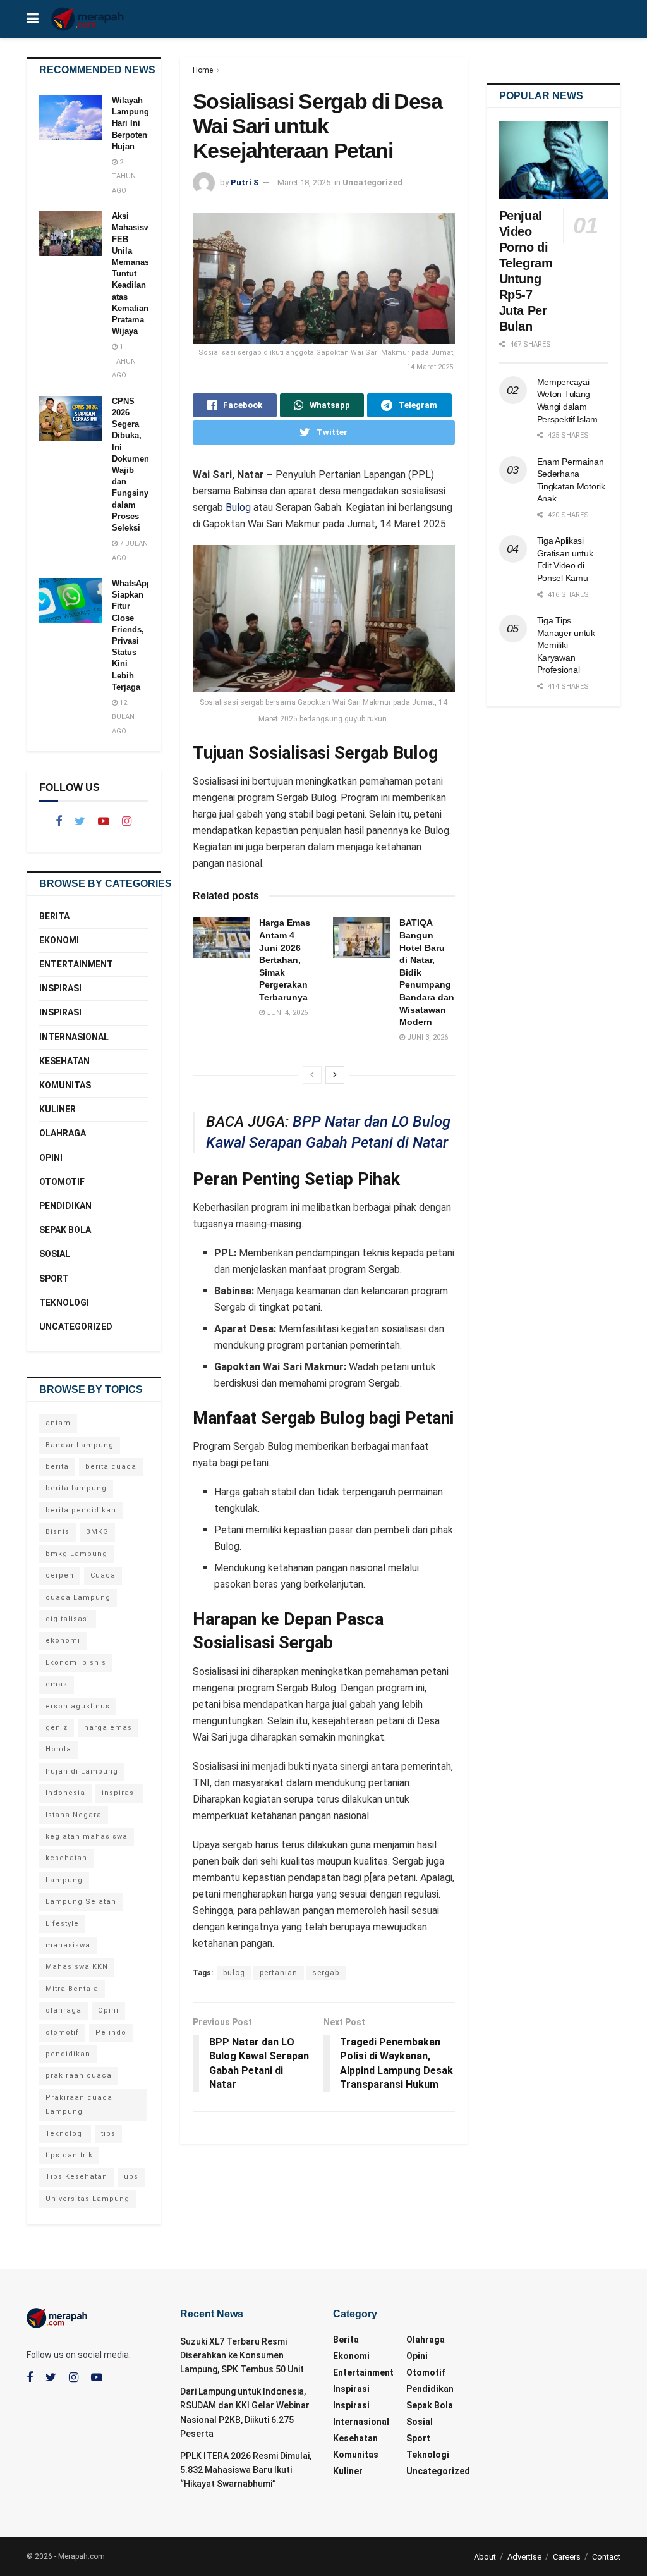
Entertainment (76, 964)
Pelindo (111, 2033)
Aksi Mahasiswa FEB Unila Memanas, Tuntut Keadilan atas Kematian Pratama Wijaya (133, 273)
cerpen (60, 1575)
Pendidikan (65, 1206)
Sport (54, 1279)
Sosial (55, 1254)
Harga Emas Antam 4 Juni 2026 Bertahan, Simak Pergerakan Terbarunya (285, 960)
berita (57, 1467)
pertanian (279, 1973)
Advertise (524, 2557)
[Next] (335, 1075)
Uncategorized (372, 182)
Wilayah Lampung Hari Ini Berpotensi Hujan (133, 123)
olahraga (63, 2010)
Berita (54, 916)
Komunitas (65, 1085)
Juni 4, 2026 (286, 1013)
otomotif (62, 2033)
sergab (326, 1973)
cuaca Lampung (78, 1598)
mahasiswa (68, 1945)
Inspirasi (60, 988)
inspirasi (119, 1793)
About (485, 2557)
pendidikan (68, 2054)
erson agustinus (78, 1706)
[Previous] (312, 1075)
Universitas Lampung (88, 2199)
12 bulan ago (123, 717)
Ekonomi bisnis (76, 1663)
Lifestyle (62, 1924)
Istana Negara (74, 1815)
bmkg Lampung (76, 1554)
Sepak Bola (65, 1230)
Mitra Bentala (72, 1989)
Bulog (238, 507)
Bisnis (57, 1532)
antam (58, 1423)
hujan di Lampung (82, 1771)
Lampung (64, 1880)
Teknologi (64, 1303)
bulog (234, 1973)
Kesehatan (64, 1061)
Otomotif (62, 1182)
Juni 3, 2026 (426, 1037)
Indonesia (65, 1793)
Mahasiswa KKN (77, 1967)
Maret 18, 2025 (304, 182)
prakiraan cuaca (79, 2076)
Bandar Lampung (80, 1445)
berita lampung (76, 1488)
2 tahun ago (124, 176)
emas (57, 1684)
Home (203, 70)
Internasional (74, 1037)
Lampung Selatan (81, 1902)
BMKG (97, 1532)
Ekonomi (59, 940)
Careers (567, 2557)
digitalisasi (68, 1619)
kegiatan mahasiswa (87, 1837)
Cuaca (103, 1575)
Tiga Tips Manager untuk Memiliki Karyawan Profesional (566, 645)
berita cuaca (111, 1467)
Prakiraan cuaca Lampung (79, 2105)
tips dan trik (69, 2155)
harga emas (108, 1728)
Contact (606, 2557)
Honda (58, 1749)
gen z (57, 1728)
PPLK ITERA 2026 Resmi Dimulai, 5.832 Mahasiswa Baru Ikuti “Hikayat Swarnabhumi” (246, 2470)
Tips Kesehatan (76, 2177)
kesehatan (66, 1858)
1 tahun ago (124, 361)
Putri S (245, 182)
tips (108, 2134)
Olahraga (63, 1133)
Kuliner (57, 1109)
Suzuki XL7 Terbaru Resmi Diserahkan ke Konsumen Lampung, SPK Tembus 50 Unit (242, 2356)
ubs (131, 2177)
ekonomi (63, 1641)
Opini (51, 1158)
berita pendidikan (81, 1510)
